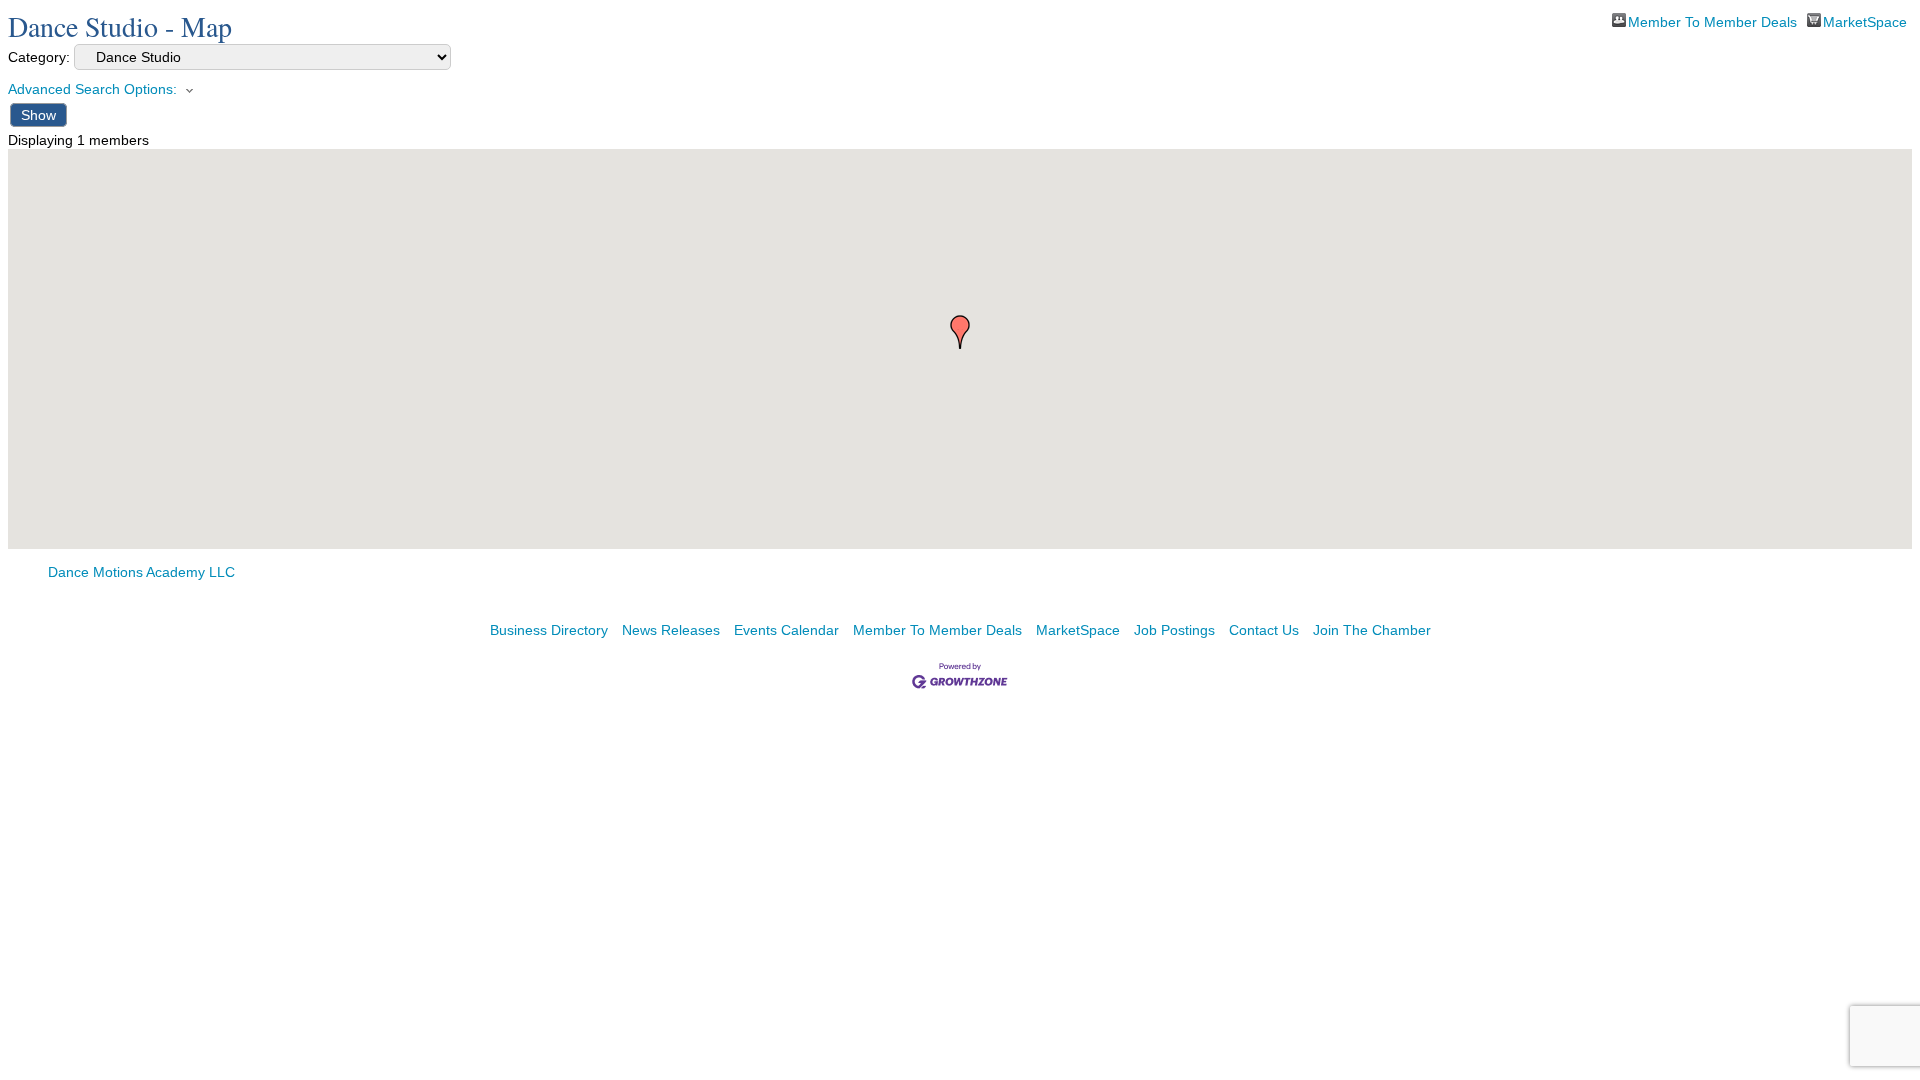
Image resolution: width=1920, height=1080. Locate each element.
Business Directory (549, 630)
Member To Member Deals (1712, 20)
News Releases (671, 630)
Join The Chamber (1372, 630)
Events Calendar (786, 630)
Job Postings (1174, 630)
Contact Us (1264, 630)
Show (38, 115)
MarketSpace (1865, 20)
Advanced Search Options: (92, 89)
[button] (960, 332)
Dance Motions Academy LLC (141, 572)
